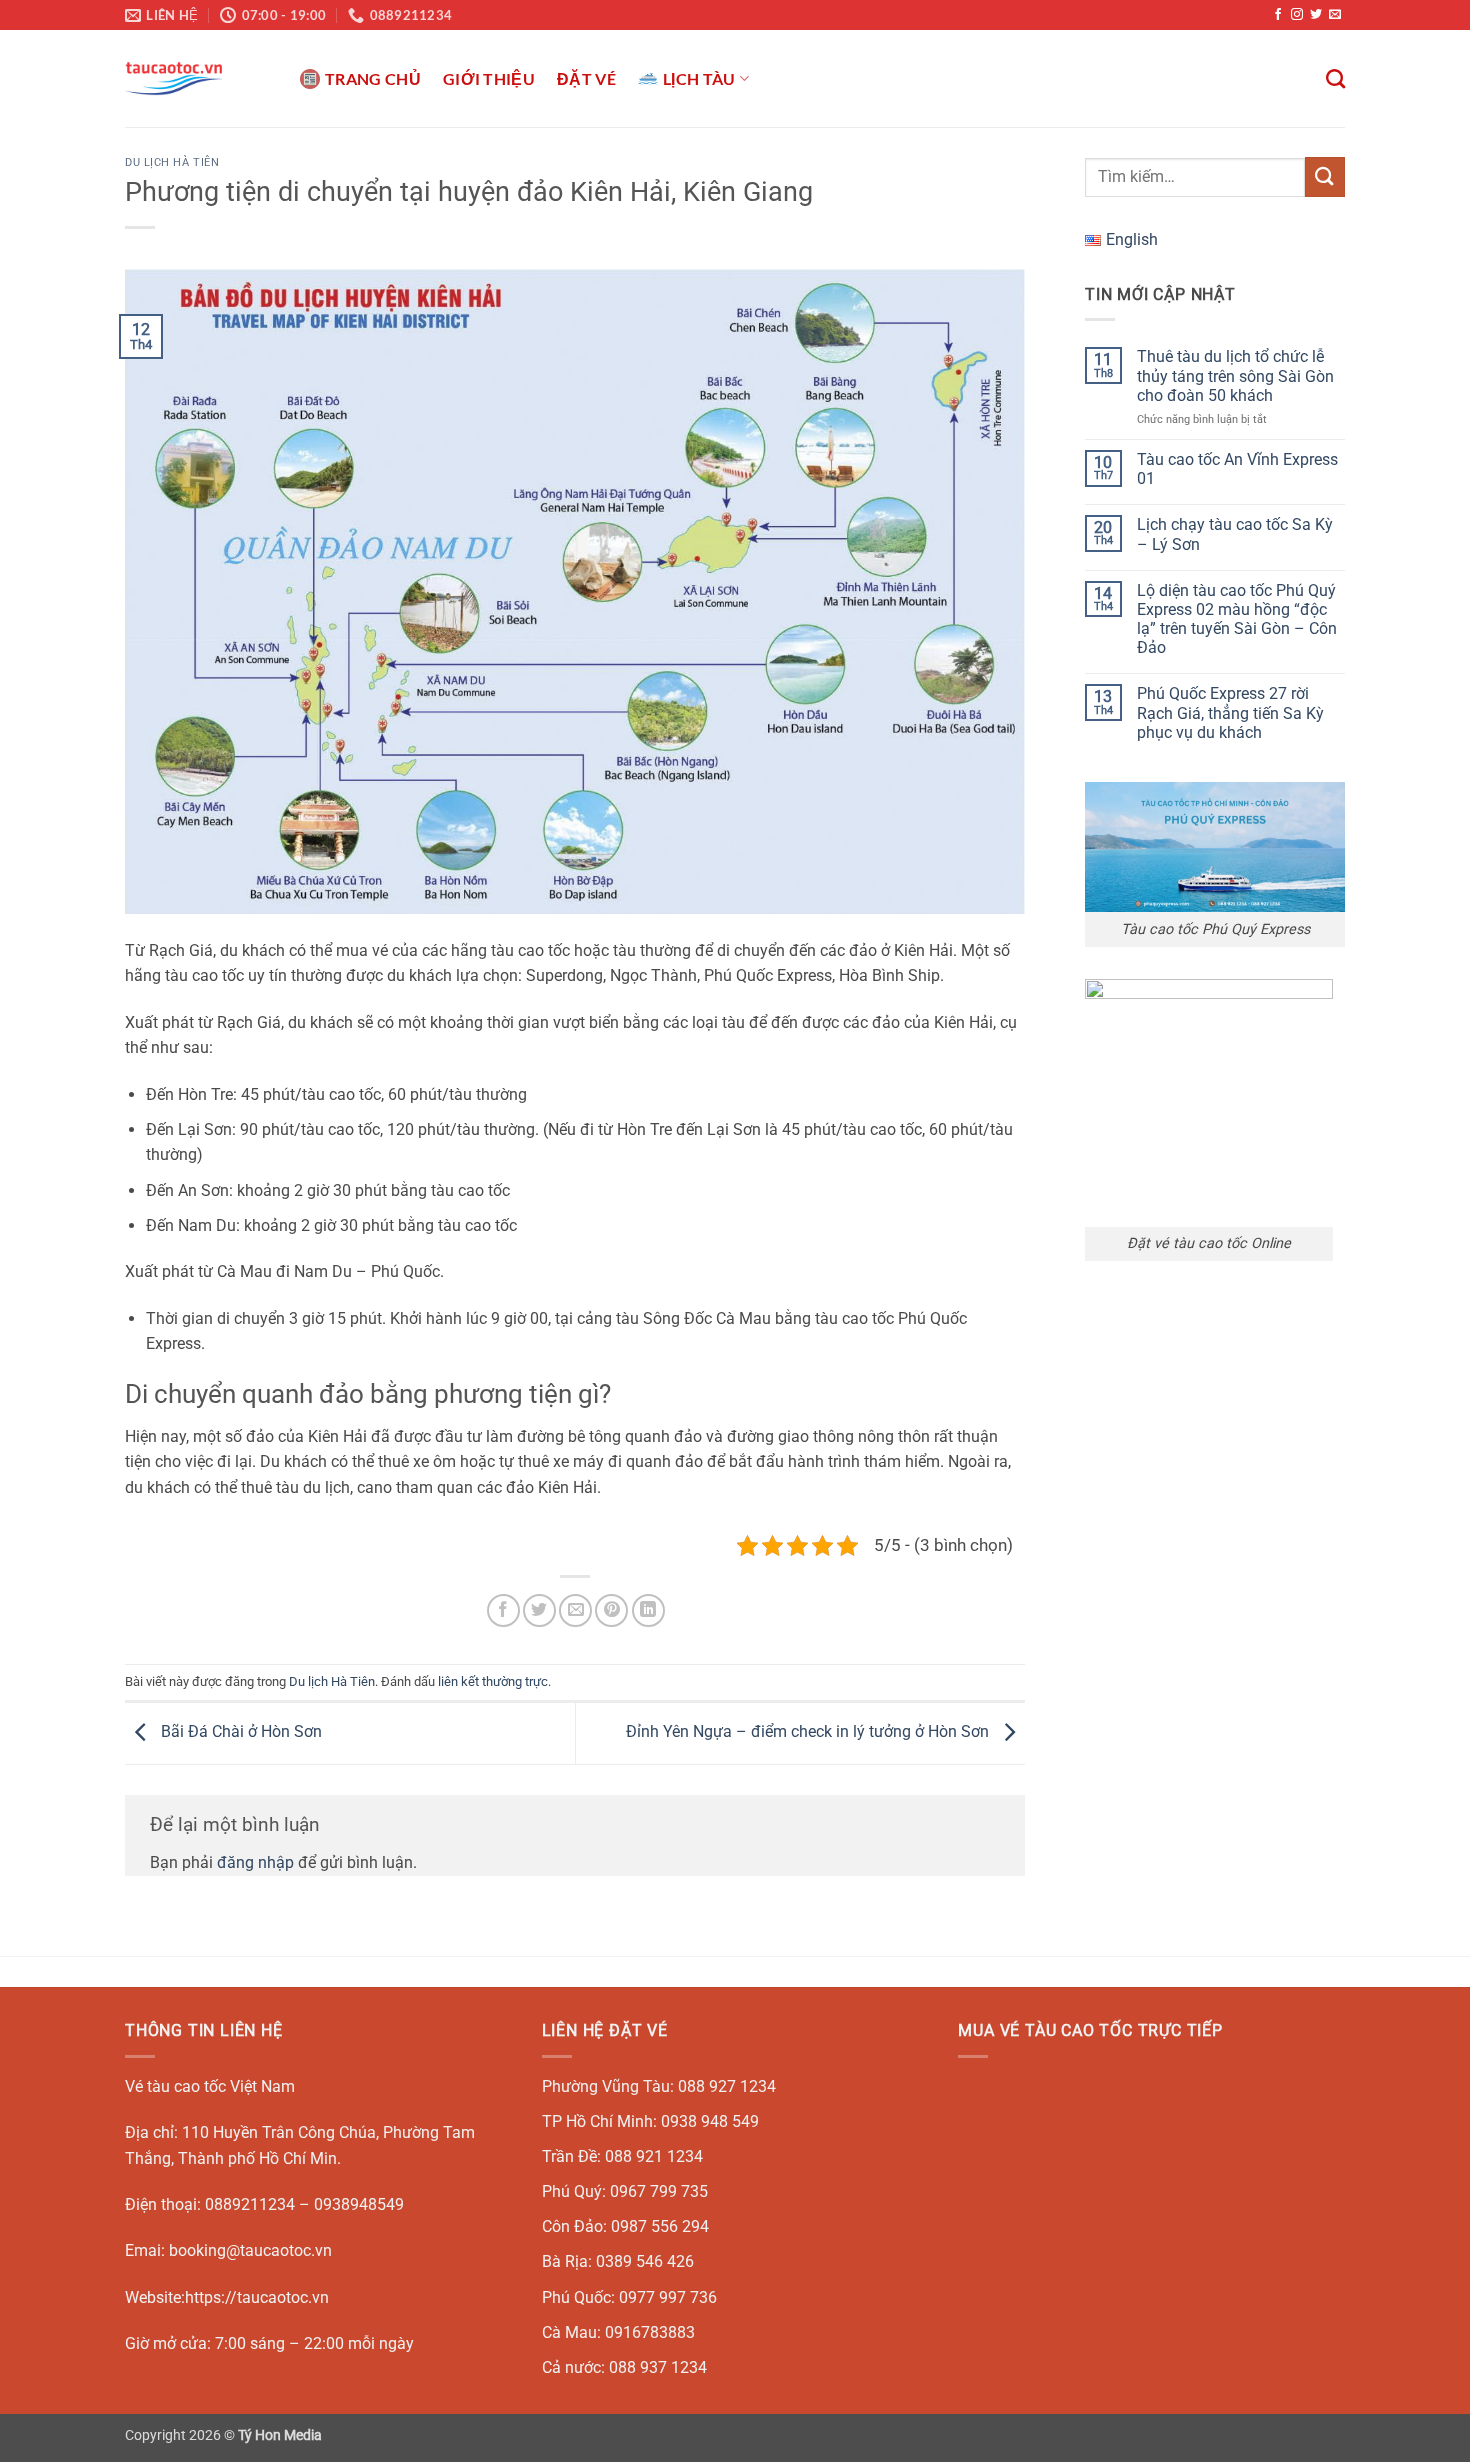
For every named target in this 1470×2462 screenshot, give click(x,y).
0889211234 (250, 2204)
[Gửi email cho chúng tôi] (1335, 15)
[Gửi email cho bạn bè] (575, 1610)
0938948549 (359, 2204)
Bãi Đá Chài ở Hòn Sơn (239, 1732)
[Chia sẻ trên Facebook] (503, 1610)
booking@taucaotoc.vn (250, 2250)
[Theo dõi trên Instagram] (1297, 15)
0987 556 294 (660, 2226)
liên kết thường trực (493, 1681)
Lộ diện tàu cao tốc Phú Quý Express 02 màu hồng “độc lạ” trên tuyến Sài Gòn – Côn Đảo (1237, 619)
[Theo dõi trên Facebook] (1278, 15)
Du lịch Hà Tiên (172, 162)
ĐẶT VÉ (586, 78)
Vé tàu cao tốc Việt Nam (210, 2086)
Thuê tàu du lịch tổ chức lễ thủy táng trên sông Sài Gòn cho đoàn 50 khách (1235, 375)
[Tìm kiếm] (1335, 78)
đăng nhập (255, 1862)
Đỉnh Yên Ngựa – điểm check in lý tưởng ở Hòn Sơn (809, 1732)
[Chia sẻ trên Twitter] (539, 1610)
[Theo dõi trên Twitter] (1316, 15)
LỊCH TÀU (699, 78)
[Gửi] (1325, 176)
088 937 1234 (658, 2367)
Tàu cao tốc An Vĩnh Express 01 (1237, 469)
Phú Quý (572, 2191)
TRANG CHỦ (373, 78)
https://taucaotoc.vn (257, 2297)
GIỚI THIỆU (489, 78)
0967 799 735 (659, 2191)
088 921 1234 (654, 2156)
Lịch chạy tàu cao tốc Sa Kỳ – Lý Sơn (1235, 534)
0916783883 (650, 2332)
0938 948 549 (710, 2121)
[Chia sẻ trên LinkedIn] (648, 1610)
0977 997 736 (668, 2297)
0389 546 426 (645, 2261)
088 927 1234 (727, 2086)
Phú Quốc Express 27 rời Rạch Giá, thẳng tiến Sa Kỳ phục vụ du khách (1230, 712)
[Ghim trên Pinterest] (611, 1610)
